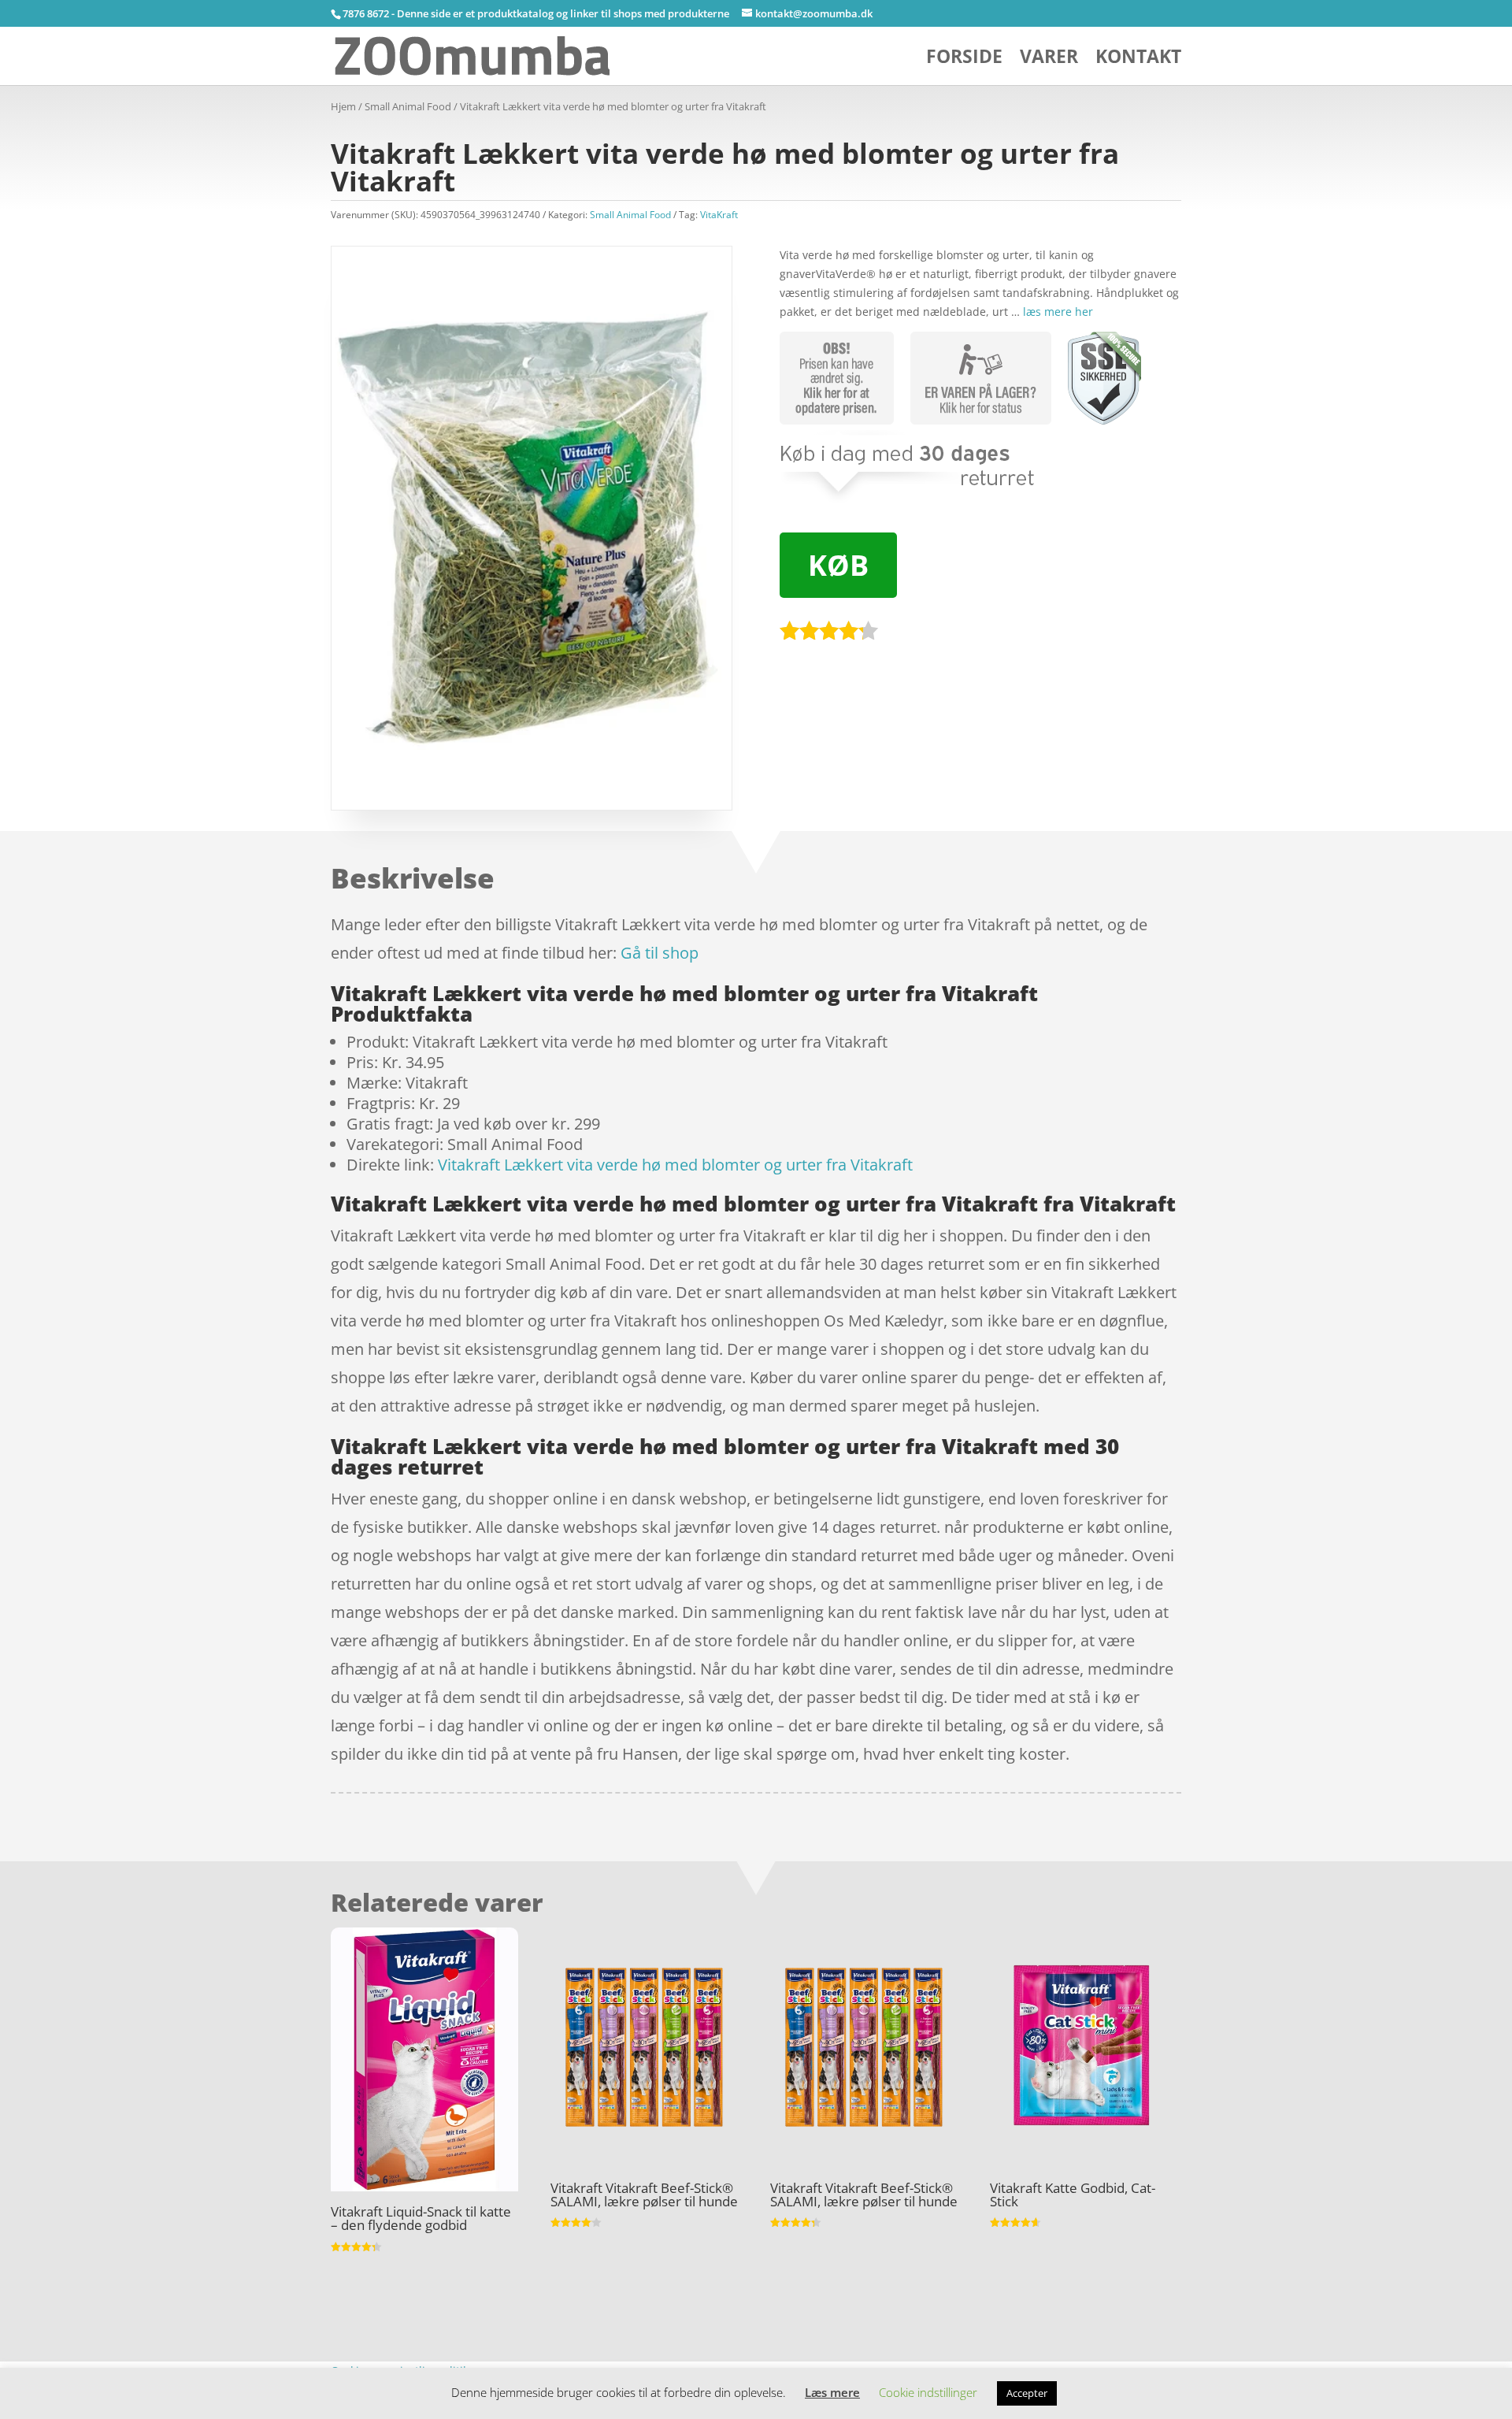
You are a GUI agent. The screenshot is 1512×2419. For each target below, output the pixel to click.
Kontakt (1138, 59)
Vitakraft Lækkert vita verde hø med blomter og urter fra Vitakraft (675, 1165)
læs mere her (1058, 312)
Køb (838, 565)
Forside (964, 59)
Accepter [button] (1027, 2393)
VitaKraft (719, 215)
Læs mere (832, 2392)
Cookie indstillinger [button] (928, 2392)
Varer (1049, 59)
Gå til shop (660, 953)
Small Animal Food (408, 106)
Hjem (343, 106)
